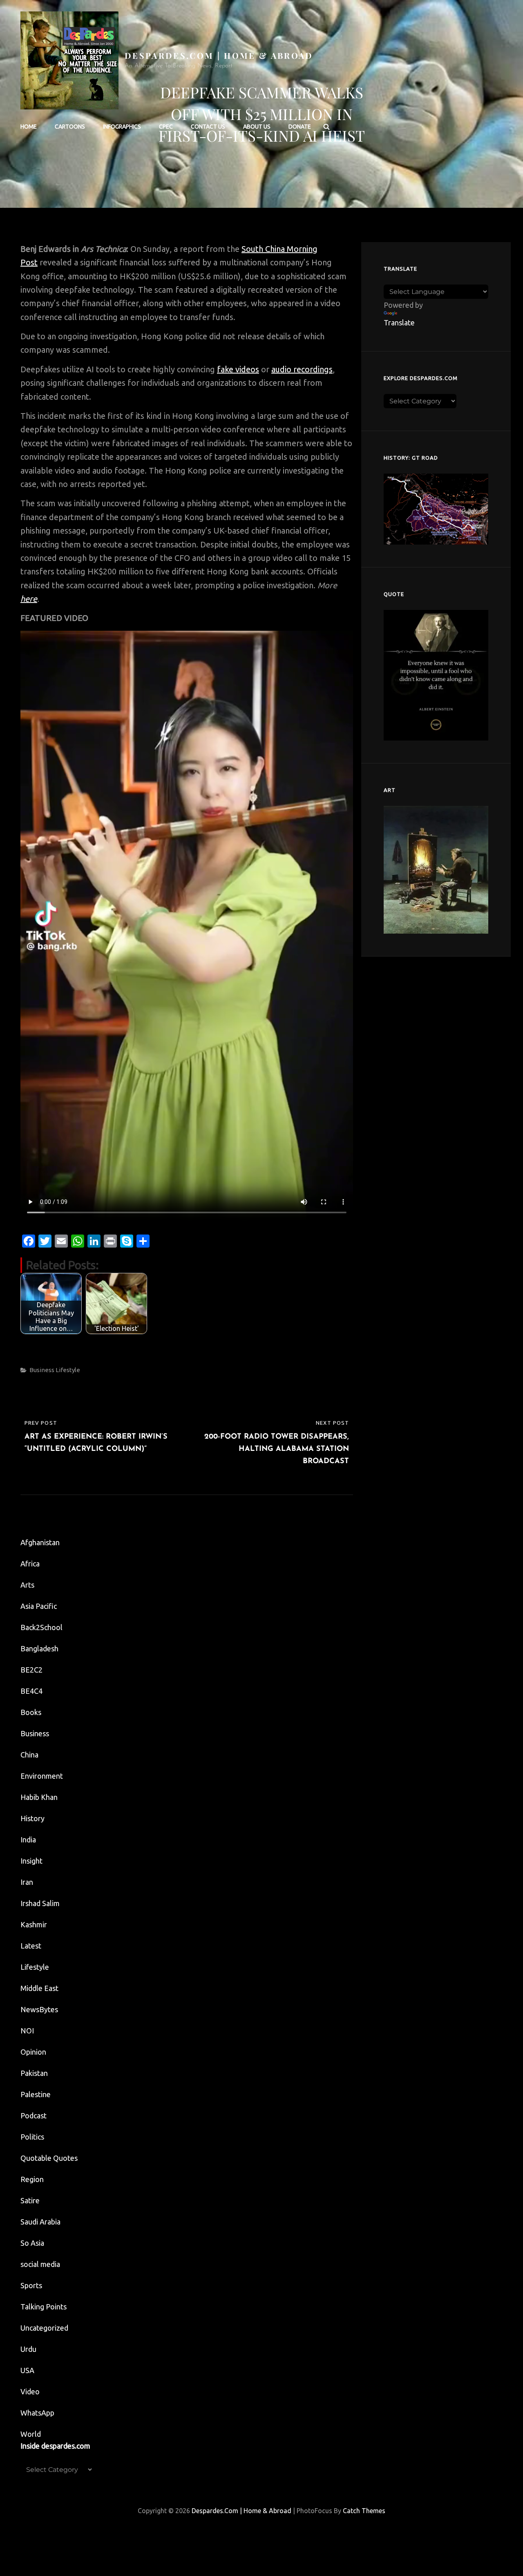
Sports (31, 2285)
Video (30, 2391)
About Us (257, 127)
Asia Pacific (39, 1606)
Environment (42, 1776)
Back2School (41, 1627)
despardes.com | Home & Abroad (219, 55)
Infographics (122, 127)
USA (27, 2370)
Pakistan (34, 2073)
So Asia (32, 2243)
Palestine (36, 2094)
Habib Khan (39, 1797)
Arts (27, 1585)
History (32, 1818)
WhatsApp (37, 2413)
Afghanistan (40, 1542)
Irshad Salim (40, 1903)
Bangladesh (39, 1648)
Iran (27, 1882)
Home (29, 127)
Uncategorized (44, 2328)
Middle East (39, 1988)
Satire (30, 2200)
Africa (30, 1564)
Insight (31, 1861)
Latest (31, 1946)
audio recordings (302, 369)
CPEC (166, 127)
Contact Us (208, 127)
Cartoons (70, 127)
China (29, 1755)
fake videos (238, 369)
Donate (300, 127)
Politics (32, 2137)
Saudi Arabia (40, 2222)
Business (42, 1370)
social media (40, 2264)
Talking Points (44, 2307)
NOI (27, 2031)
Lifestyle (68, 1370)
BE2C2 (31, 1670)
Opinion (33, 2052)
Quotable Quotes (49, 2158)
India (28, 1840)
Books (31, 1712)
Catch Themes (364, 2511)
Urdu (28, 2349)
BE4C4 (31, 1691)
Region (32, 2179)
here (29, 599)
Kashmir (34, 1924)
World (31, 2434)
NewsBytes (39, 2009)
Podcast (34, 2116)
